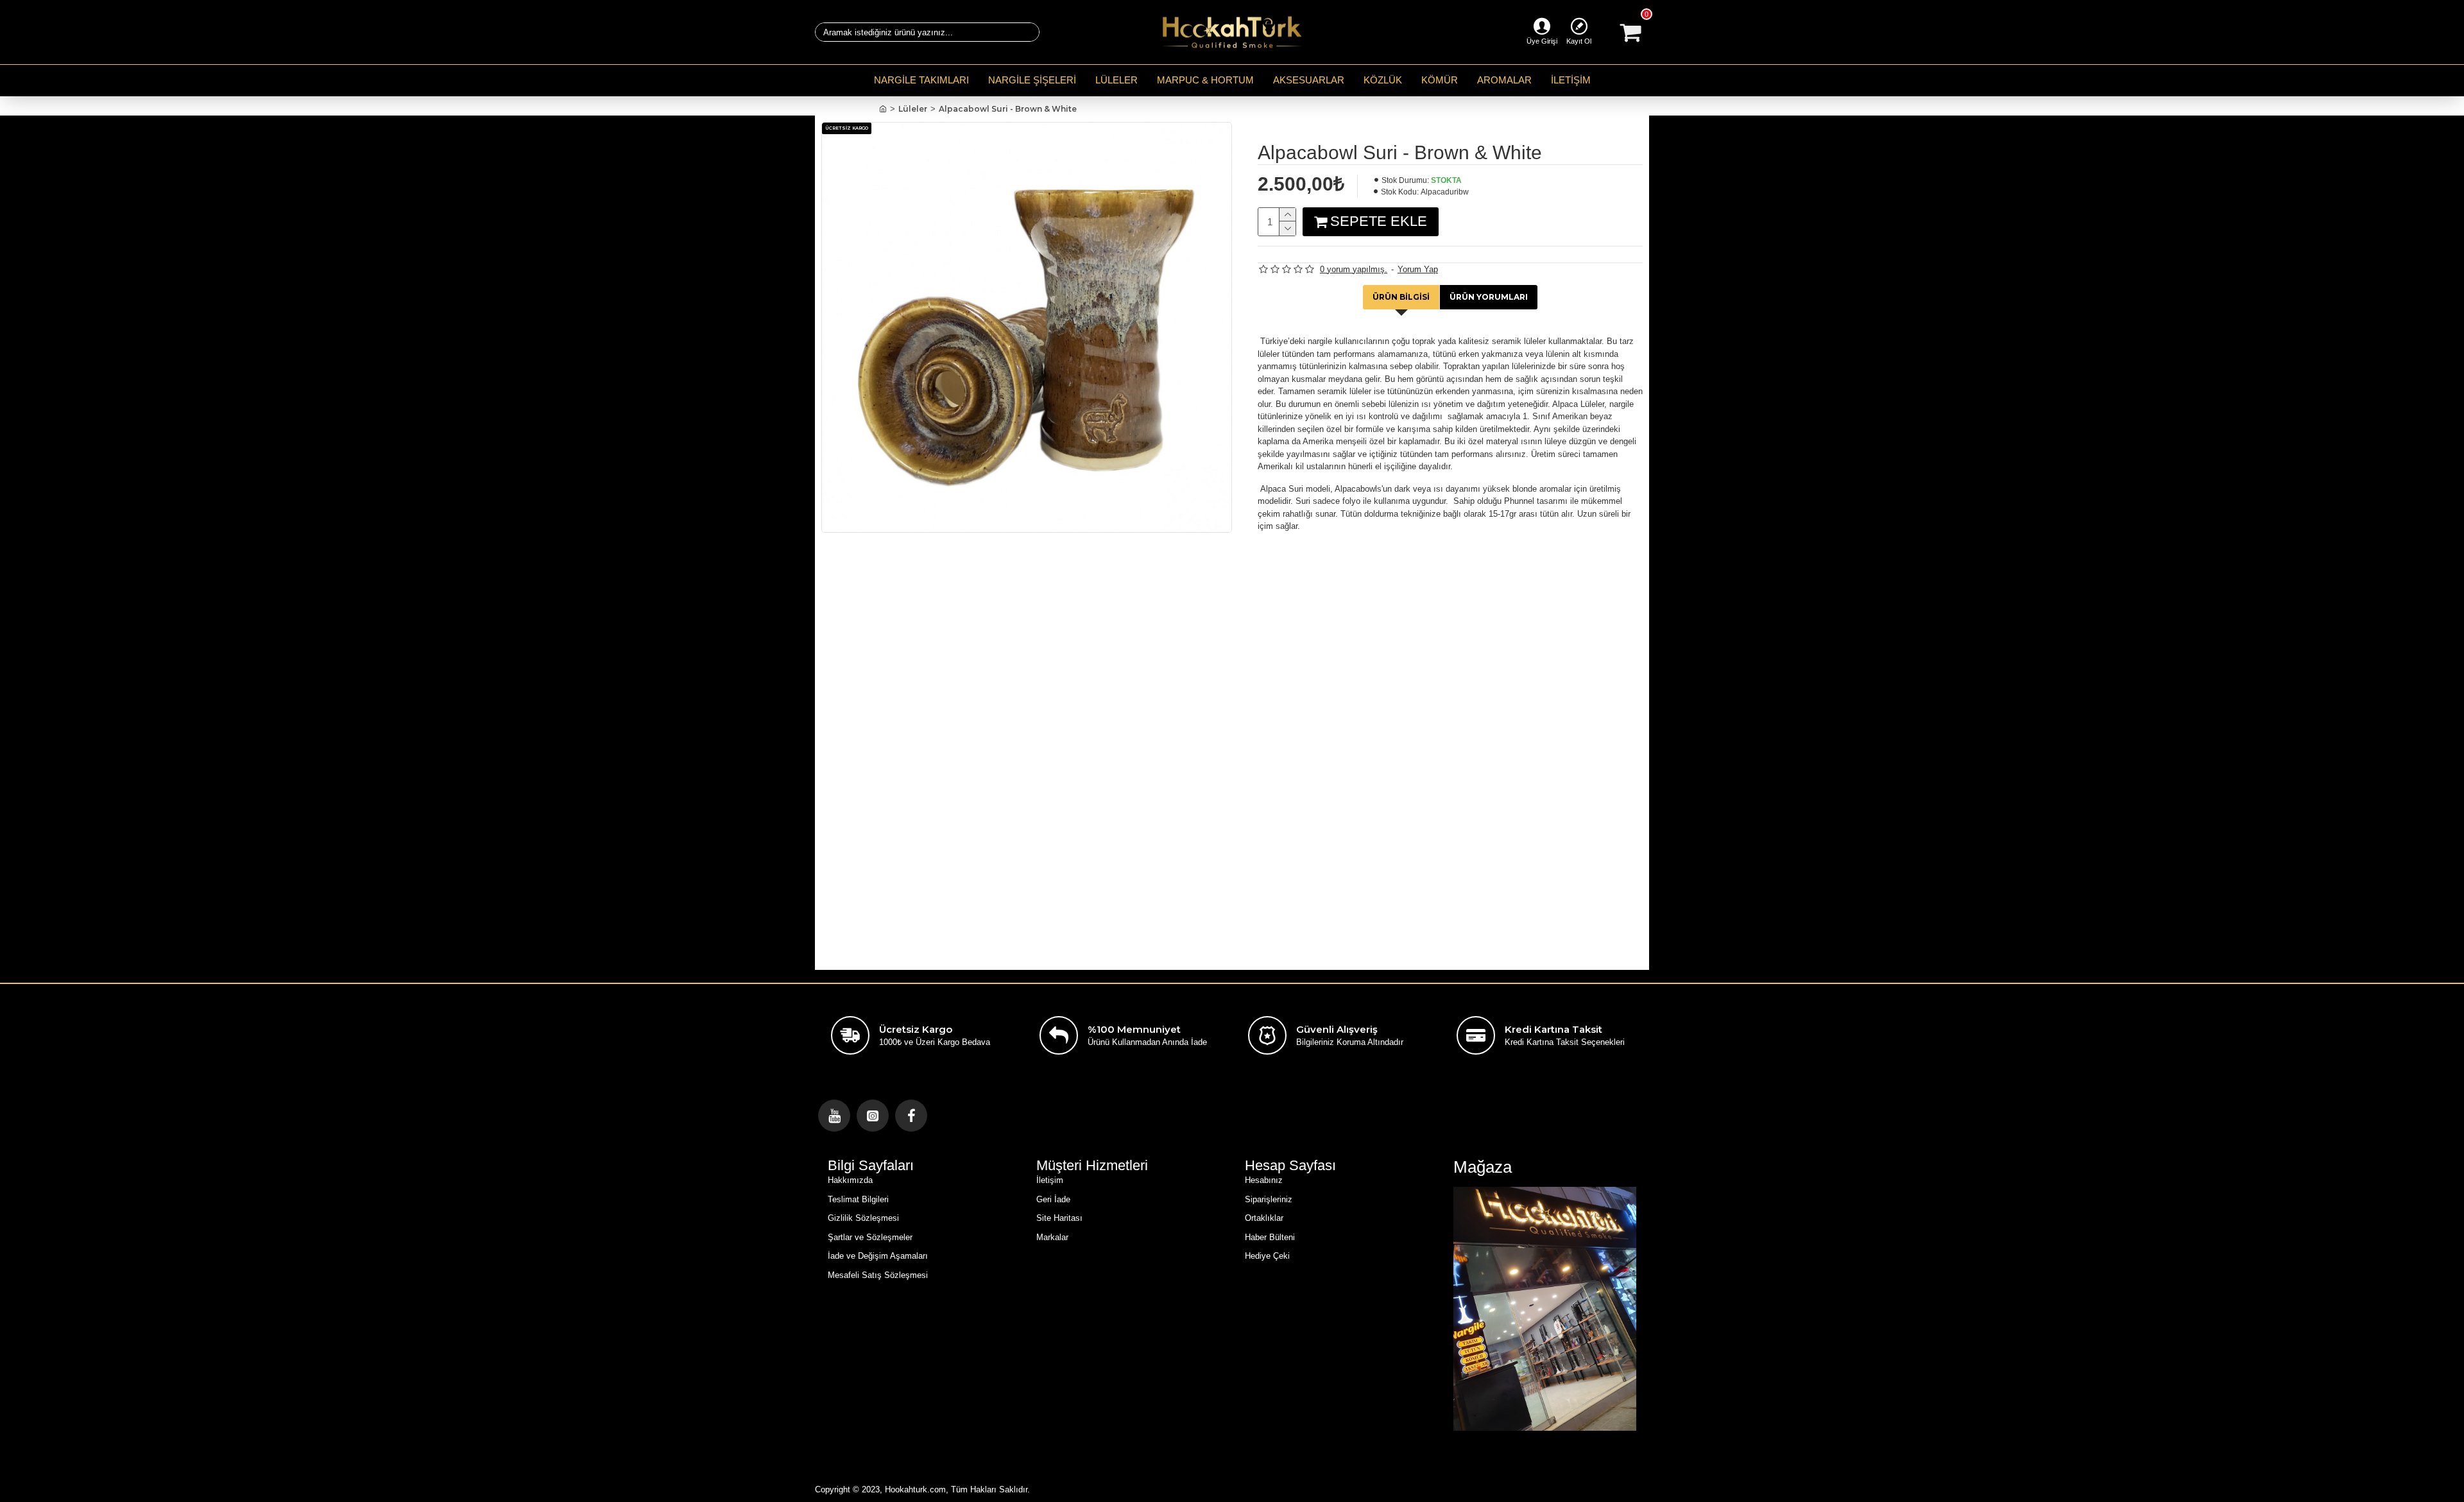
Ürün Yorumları (1489, 297)
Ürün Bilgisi (1401, 297)
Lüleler (913, 109)
